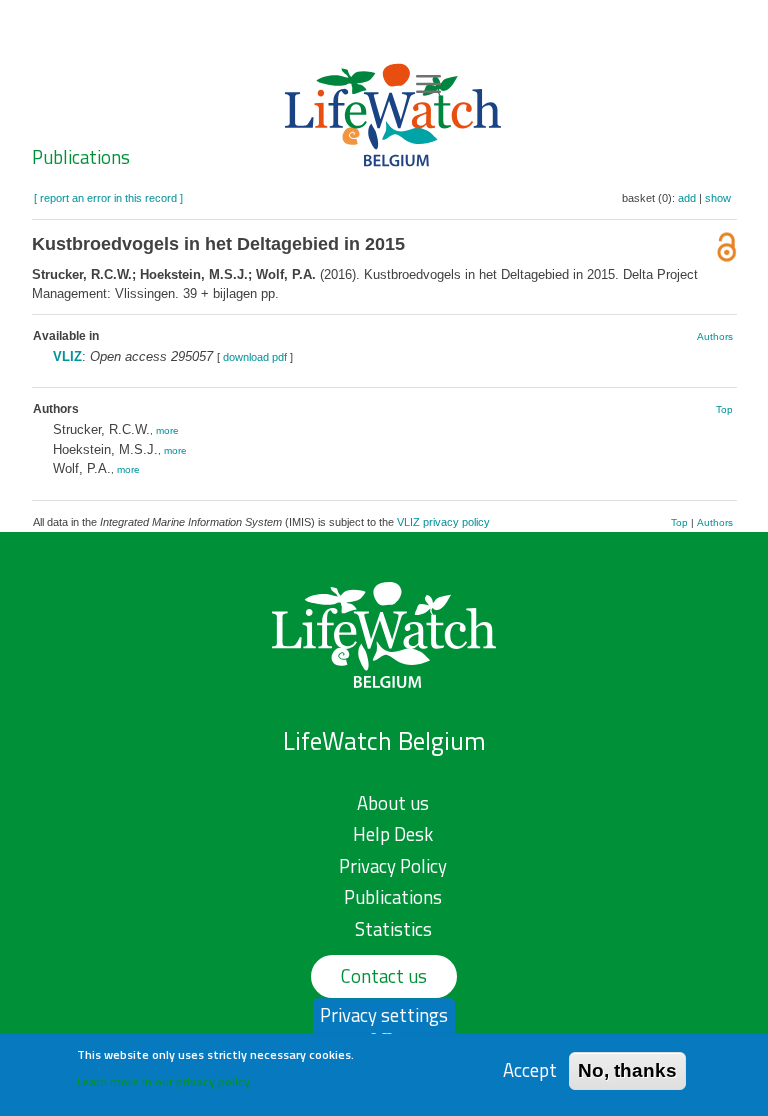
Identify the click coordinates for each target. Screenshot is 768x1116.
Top (724, 409)
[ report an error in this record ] (108, 198)
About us (393, 803)
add (687, 198)
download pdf (255, 357)
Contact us (384, 976)
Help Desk (393, 834)
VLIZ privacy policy (443, 522)
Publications (81, 157)
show (718, 198)
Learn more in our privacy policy (163, 1081)
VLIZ (67, 356)
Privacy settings (384, 1015)
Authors (715, 336)
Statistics (393, 929)
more (167, 430)
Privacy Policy (393, 866)
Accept (530, 1070)
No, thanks (627, 1070)
